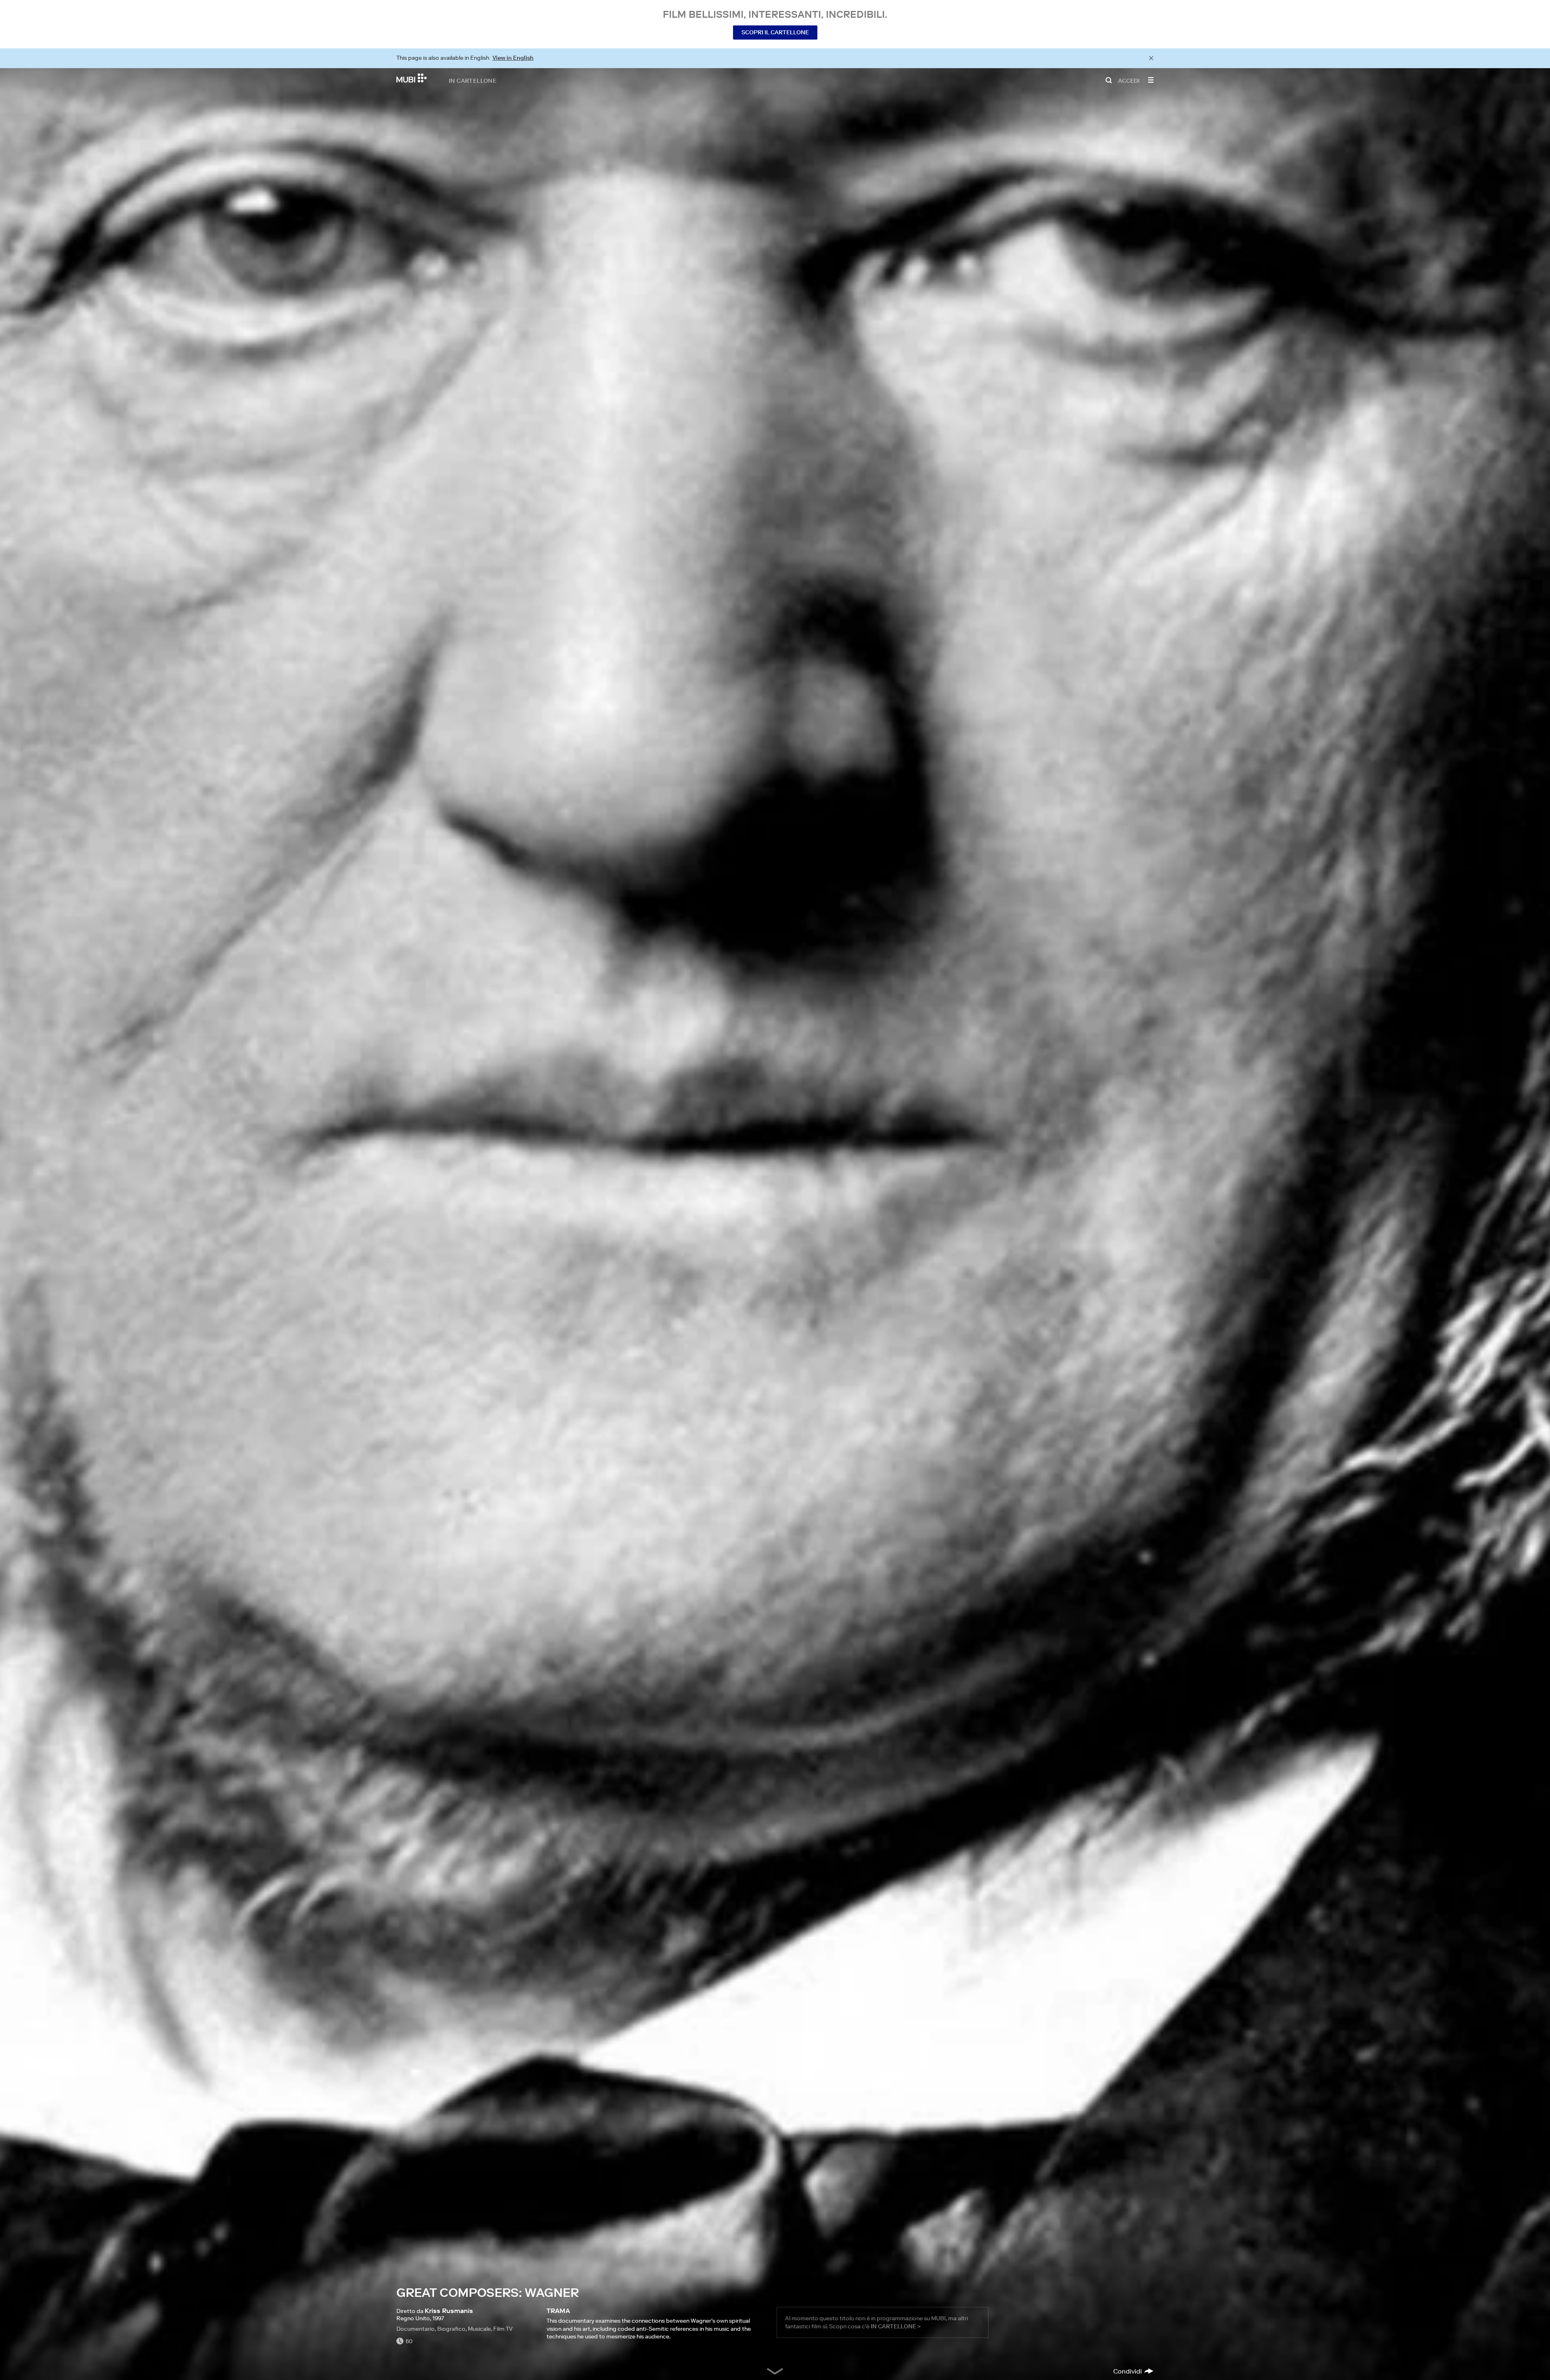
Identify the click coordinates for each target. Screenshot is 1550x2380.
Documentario (416, 2329)
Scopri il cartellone (775, 32)
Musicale (479, 2329)
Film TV (503, 2329)
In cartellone (473, 80)
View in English (513, 58)
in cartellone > (896, 2326)
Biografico (451, 2329)
